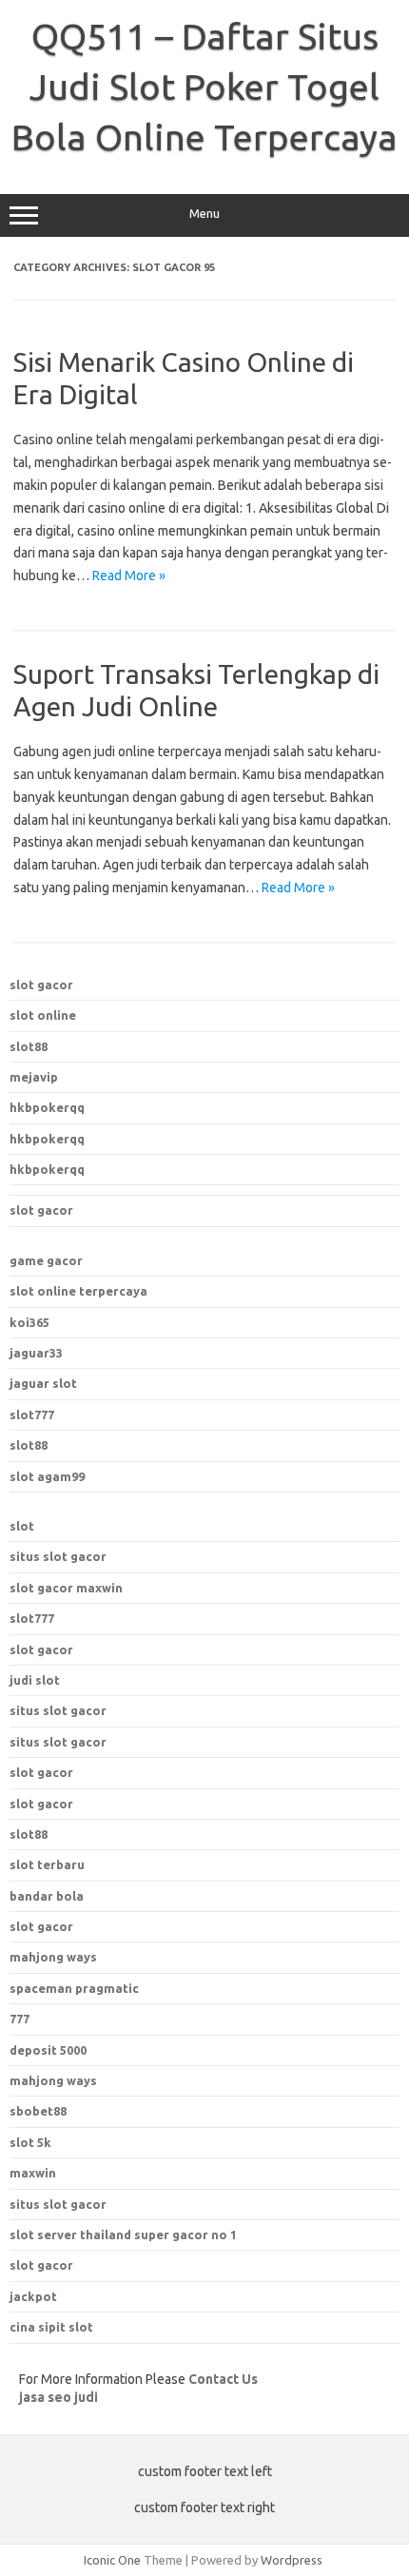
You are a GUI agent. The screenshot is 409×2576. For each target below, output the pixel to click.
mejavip (34, 1077)
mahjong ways (53, 1957)
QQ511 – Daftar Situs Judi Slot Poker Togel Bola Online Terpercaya (204, 87)
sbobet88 (38, 2111)
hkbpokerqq (47, 1107)
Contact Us (223, 2379)
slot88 (29, 1046)
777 (19, 2019)
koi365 (29, 1322)
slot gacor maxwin (66, 1588)
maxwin (33, 2173)
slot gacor (41, 985)
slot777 (32, 1415)
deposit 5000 (48, 2050)
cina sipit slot (51, 2327)
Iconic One (112, 2560)
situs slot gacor (58, 1556)
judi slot (35, 1680)
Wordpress (292, 2560)
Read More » (129, 576)
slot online (43, 1015)
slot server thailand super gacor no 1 (123, 2234)
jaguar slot (43, 1383)
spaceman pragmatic (74, 1988)
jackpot (33, 2296)
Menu (204, 214)
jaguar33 (36, 1353)
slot (22, 1526)
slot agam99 (47, 1476)
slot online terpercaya (78, 1291)
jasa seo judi (58, 2397)
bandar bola (47, 1896)
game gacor (46, 1260)
